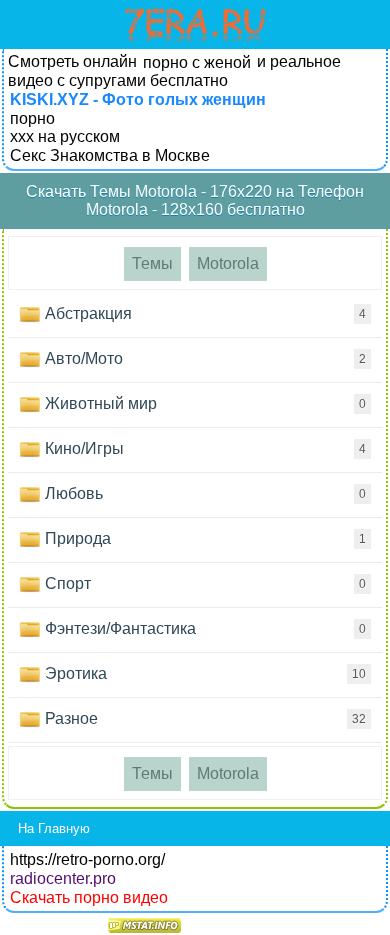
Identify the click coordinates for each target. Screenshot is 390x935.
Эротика (203, 673)
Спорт (203, 583)
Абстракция (203, 313)
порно (32, 118)
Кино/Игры (203, 448)
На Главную (54, 828)
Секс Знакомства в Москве (110, 155)
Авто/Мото (203, 358)
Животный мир (203, 403)
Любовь (203, 493)
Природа (203, 538)
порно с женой (197, 62)
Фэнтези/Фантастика (203, 628)
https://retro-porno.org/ (87, 859)
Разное (203, 718)
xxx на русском (65, 136)
